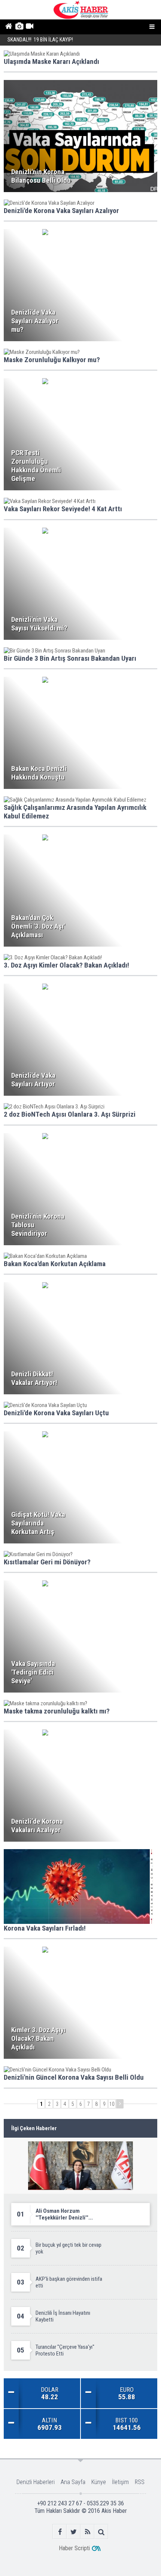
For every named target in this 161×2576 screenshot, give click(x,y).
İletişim (120, 2482)
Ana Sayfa (73, 2482)
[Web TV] (29, 27)
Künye (99, 2482)
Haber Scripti (74, 2548)
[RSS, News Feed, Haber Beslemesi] (87, 2532)
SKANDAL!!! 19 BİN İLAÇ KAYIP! (40, 40)
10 (112, 2104)
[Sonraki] (120, 2104)
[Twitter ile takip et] (74, 2532)
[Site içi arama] (101, 2532)
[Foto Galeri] (19, 27)
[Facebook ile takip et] (60, 2532)
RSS (140, 2482)
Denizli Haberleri (36, 2482)
